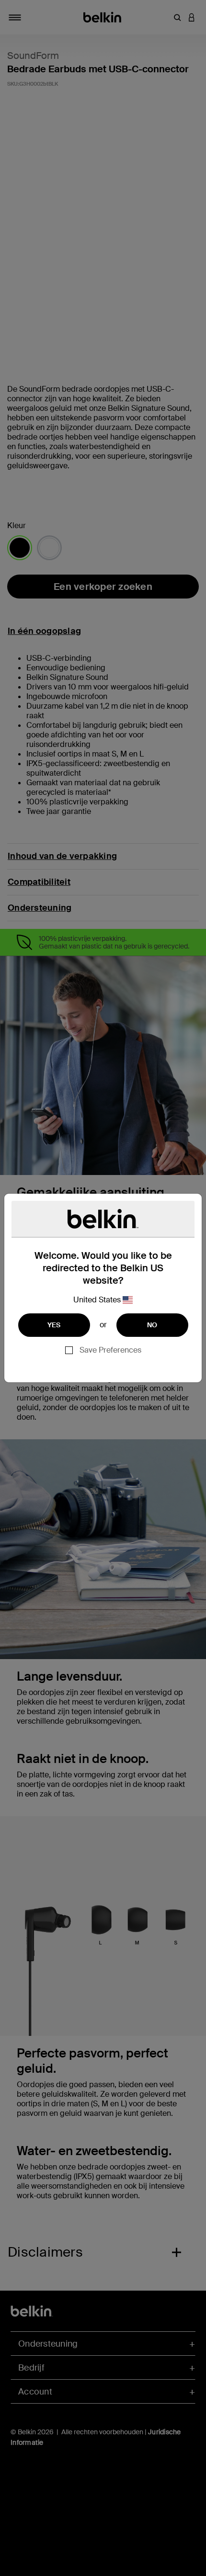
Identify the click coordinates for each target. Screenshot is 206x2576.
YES (54, 1325)
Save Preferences (110, 1350)
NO (152, 1325)
